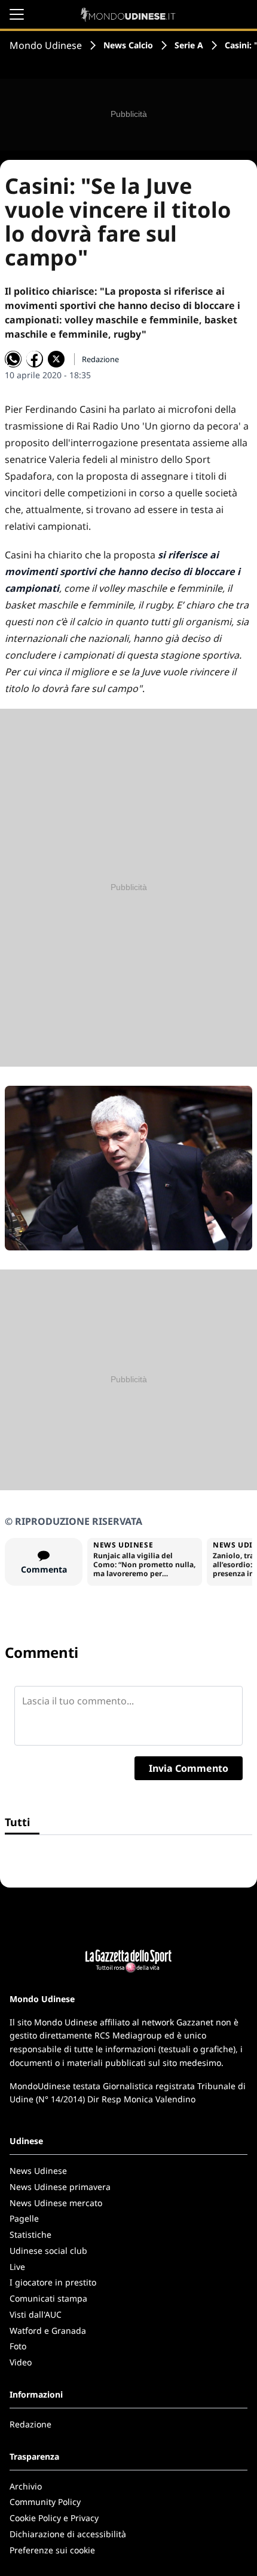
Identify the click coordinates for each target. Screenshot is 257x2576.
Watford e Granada (48, 2331)
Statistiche (30, 2234)
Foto (18, 2346)
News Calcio (128, 45)
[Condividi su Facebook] (35, 359)
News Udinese (38, 2171)
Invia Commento (189, 1768)
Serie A (189, 45)
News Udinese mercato (56, 2203)
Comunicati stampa (48, 2298)
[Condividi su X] (56, 359)
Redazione (30, 2424)
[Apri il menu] (17, 14)
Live (17, 2267)
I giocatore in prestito (53, 2282)
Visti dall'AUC (36, 2314)
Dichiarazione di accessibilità (68, 2534)
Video (21, 2362)
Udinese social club (48, 2251)
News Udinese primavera (60, 2187)
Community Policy (45, 2502)
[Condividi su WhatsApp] (13, 359)
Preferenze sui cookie (52, 2550)
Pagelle (24, 2218)
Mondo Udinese (46, 45)
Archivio (26, 2486)
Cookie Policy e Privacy (54, 2518)
